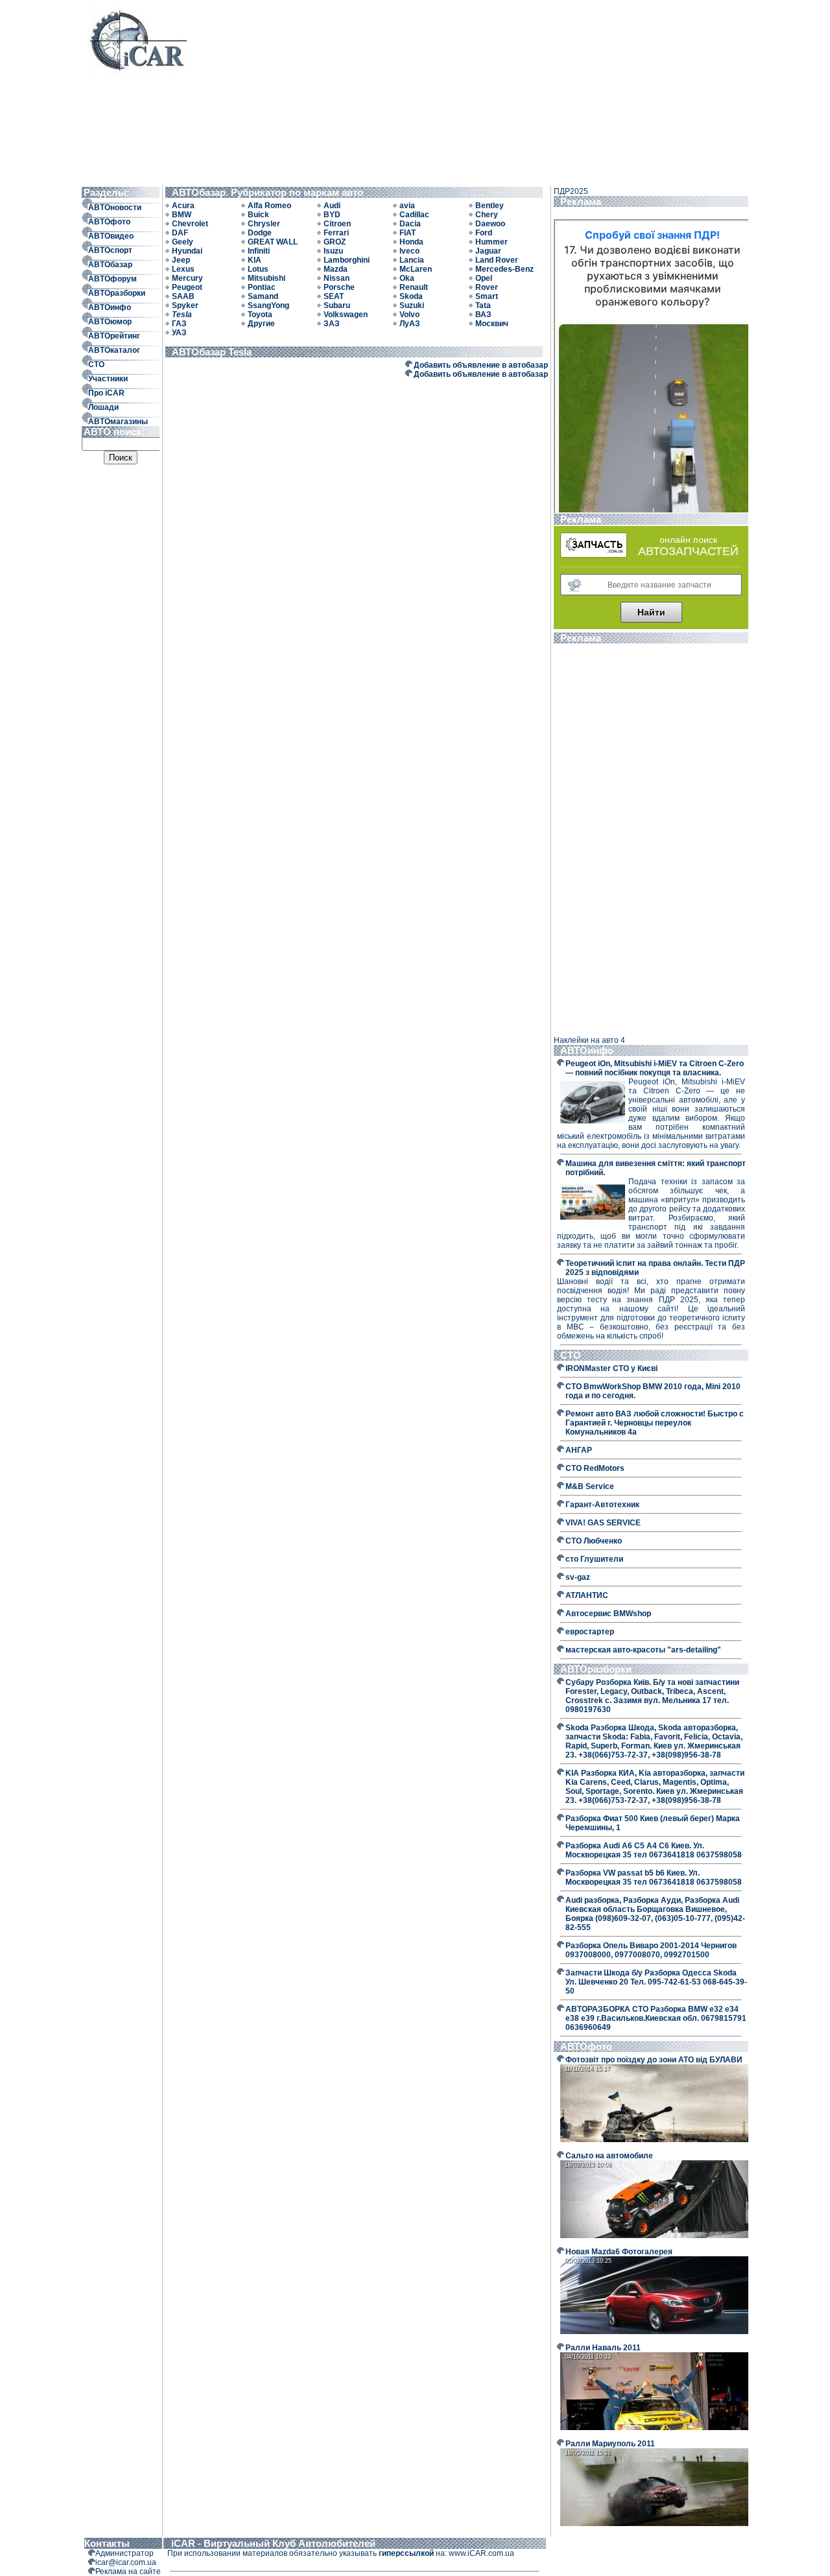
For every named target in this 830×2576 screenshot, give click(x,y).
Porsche (339, 287)
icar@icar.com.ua (126, 2562)
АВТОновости (115, 208)
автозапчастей (688, 551)
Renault (414, 287)
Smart (487, 296)
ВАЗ (483, 315)
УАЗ (179, 333)
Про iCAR (106, 393)
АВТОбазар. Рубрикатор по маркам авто (270, 192)
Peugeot (187, 287)
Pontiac (262, 287)
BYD (332, 215)
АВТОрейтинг (114, 336)
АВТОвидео (111, 236)
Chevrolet (190, 224)
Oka (407, 278)
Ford (484, 233)
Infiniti (259, 251)
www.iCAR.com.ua (481, 2553)
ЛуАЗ (410, 324)
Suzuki (412, 305)
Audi (332, 206)
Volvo (409, 315)
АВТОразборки (117, 293)
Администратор (124, 2553)
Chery (487, 215)
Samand (263, 296)
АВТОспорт (110, 250)
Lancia (412, 260)
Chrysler (264, 224)
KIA (255, 260)
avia (407, 206)
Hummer (492, 242)
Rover (487, 287)
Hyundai (187, 251)
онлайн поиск (688, 540)
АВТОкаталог (114, 350)
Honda (411, 242)
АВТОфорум (113, 279)
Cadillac (414, 215)
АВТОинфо (110, 307)
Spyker (185, 305)
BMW (182, 215)
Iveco (409, 251)
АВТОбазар (110, 265)
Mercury (187, 278)
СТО (96, 364)
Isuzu (333, 251)
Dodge (260, 233)
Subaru (337, 305)
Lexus (183, 269)
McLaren (416, 269)
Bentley (490, 206)
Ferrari (336, 233)
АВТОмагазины (118, 422)
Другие (261, 324)
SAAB (183, 296)
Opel (484, 278)
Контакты (107, 2543)
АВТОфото (109, 222)
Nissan (337, 278)
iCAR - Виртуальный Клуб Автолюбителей (273, 2543)
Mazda (336, 269)
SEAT (334, 296)
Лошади (103, 407)
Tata (483, 305)
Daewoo (490, 224)
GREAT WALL (273, 242)
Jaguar (488, 251)
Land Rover (497, 260)
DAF (180, 233)
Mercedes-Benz (504, 269)
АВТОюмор (110, 322)
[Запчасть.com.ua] (594, 555)
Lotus (258, 269)
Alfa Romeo (269, 206)
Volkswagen (346, 315)
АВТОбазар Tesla (214, 352)
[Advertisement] (465, 92)
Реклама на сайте (128, 2571)
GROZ (335, 242)
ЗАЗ (332, 324)
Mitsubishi (267, 278)
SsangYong (268, 305)
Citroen (337, 224)
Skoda (411, 296)
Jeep (181, 260)
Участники (108, 379)
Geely (183, 242)
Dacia (410, 224)
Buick (258, 215)
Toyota (260, 315)
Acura (183, 206)
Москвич (492, 324)
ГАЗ (179, 324)
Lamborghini (347, 260)
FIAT (408, 233)
